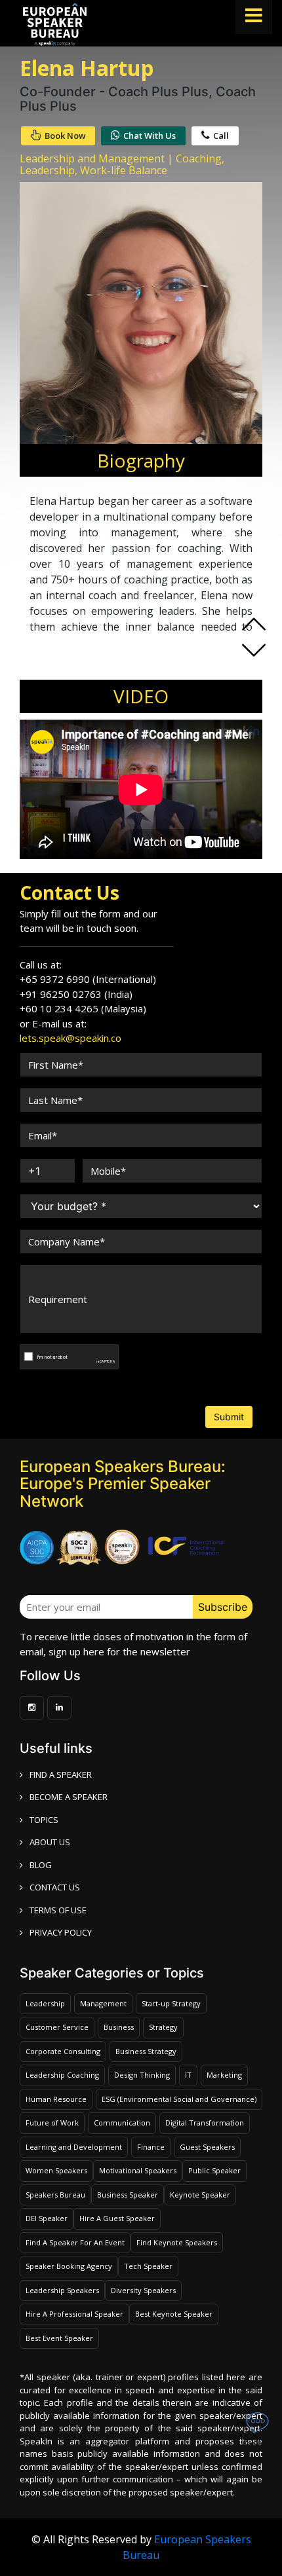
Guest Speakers (207, 2147)
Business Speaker (128, 2195)
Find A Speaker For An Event (75, 2242)
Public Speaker (214, 2170)
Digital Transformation (205, 2123)
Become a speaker (69, 1797)
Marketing (224, 2075)
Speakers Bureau (55, 2195)
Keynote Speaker (200, 2195)
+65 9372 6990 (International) (88, 979)
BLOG (41, 1865)
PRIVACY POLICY (61, 1932)
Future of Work (52, 2123)
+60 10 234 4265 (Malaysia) (83, 1008)
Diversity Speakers (143, 2290)
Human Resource (56, 2099)
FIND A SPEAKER (61, 1775)
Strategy (163, 2027)
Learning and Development (74, 2147)
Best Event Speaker (59, 2338)
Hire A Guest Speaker (117, 2218)
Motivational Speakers (138, 2170)
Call (221, 136)
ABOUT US (50, 1842)
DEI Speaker (47, 2218)
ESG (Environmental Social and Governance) (179, 2099)
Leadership (45, 2003)
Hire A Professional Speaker (74, 2314)
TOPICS (44, 1820)
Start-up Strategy (171, 2003)
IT (188, 2075)
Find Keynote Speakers (177, 2242)
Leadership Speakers (62, 2290)
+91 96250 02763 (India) (76, 994)
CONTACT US (55, 1887)
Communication (122, 2123)
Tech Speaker (148, 2266)
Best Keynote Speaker (174, 2314)
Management (103, 2003)
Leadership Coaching (62, 2075)
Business (119, 2027)
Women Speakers (56, 2170)
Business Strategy (146, 2051)
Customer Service (57, 2027)
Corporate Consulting (63, 2051)
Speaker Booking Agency (69, 2266)
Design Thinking (142, 2075)
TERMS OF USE (58, 1910)
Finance (151, 2147)
